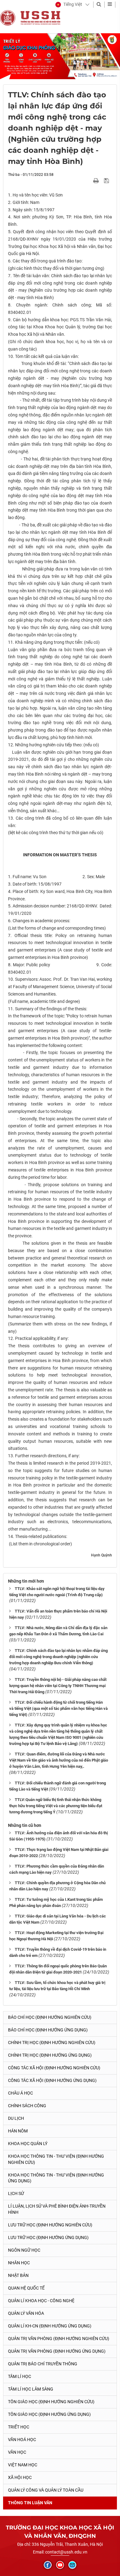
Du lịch (16, 2118)
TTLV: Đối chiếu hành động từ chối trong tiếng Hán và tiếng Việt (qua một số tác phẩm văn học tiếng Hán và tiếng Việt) (58, 1708)
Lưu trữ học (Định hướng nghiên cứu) (50, 2225)
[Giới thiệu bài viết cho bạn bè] (89, 181)
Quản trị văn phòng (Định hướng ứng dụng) (57, 2351)
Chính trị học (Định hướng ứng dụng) (50, 2055)
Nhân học (19, 2263)
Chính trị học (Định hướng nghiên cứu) (52, 2043)
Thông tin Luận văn (30, 2503)
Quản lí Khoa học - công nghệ (41, 2301)
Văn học (17, 2452)
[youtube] (60, 2565)
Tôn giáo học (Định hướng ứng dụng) (49, 2414)
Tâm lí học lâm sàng (31, 2389)
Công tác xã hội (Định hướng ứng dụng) (52, 2080)
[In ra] (97, 181)
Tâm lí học (20, 2376)
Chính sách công (27, 2106)
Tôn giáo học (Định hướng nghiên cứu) (51, 2402)
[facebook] (48, 2565)
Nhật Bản (18, 2275)
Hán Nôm (18, 2131)
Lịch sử (16, 2193)
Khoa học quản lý (28, 2144)
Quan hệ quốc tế (26, 2288)
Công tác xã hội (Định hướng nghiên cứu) (54, 2068)
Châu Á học (20, 2093)
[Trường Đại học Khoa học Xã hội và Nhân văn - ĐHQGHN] (8, 18)
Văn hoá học (22, 2440)
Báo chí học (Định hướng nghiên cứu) (50, 2017)
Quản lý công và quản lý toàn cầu (46, 2490)
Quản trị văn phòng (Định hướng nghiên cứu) (59, 2339)
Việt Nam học (23, 2465)
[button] (69, 5)
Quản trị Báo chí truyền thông (43, 2364)
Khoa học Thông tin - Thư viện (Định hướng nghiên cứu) (56, 2159)
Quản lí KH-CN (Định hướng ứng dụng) (50, 2326)
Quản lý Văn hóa (26, 2313)
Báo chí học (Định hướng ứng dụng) (48, 2030)
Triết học (19, 2427)
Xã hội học (20, 2477)
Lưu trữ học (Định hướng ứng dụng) (48, 2237)
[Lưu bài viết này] (107, 181)
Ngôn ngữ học (24, 2250)
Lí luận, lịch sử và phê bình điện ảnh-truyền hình (57, 2209)
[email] (72, 2565)
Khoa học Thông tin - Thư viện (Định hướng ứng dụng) (56, 2178)
